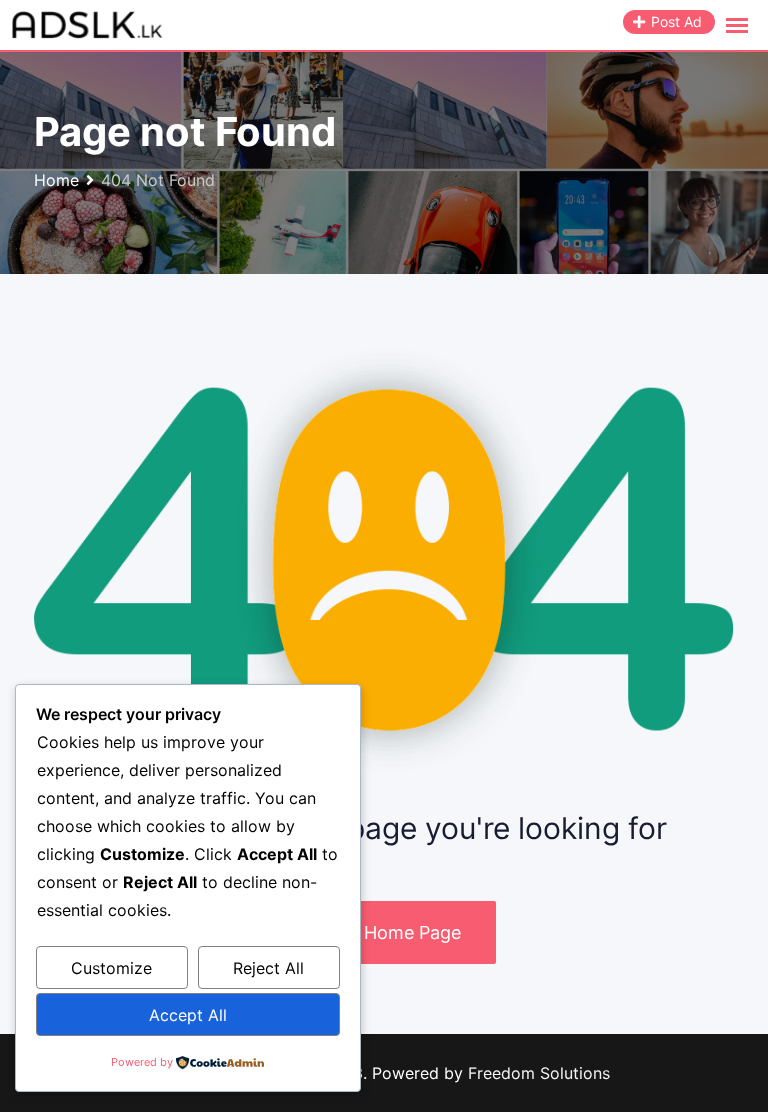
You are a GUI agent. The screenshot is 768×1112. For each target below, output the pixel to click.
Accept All (188, 1015)
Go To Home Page (384, 932)
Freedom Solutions (539, 1073)
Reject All (268, 968)
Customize (111, 968)
